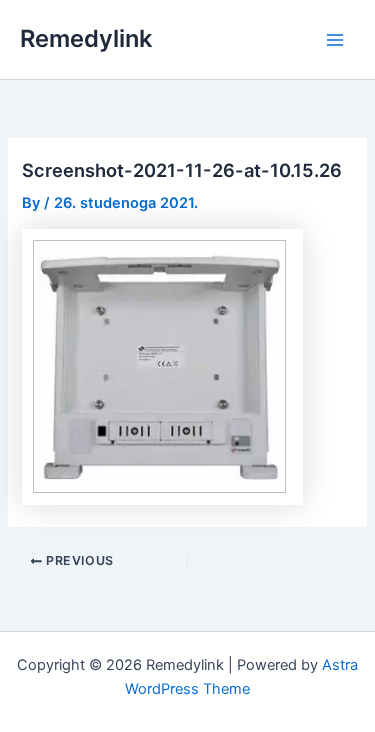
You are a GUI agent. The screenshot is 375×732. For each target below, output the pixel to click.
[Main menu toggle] (335, 39)
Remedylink (86, 38)
